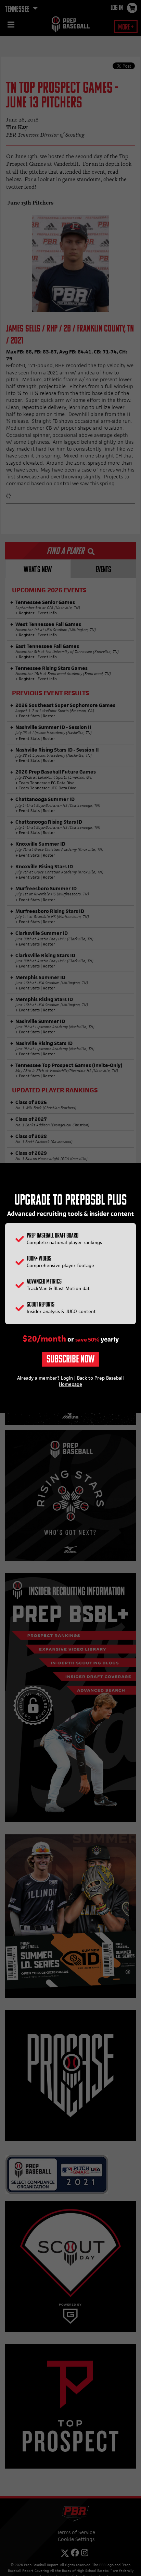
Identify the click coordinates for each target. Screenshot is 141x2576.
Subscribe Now (70, 1360)
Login (67, 1378)
